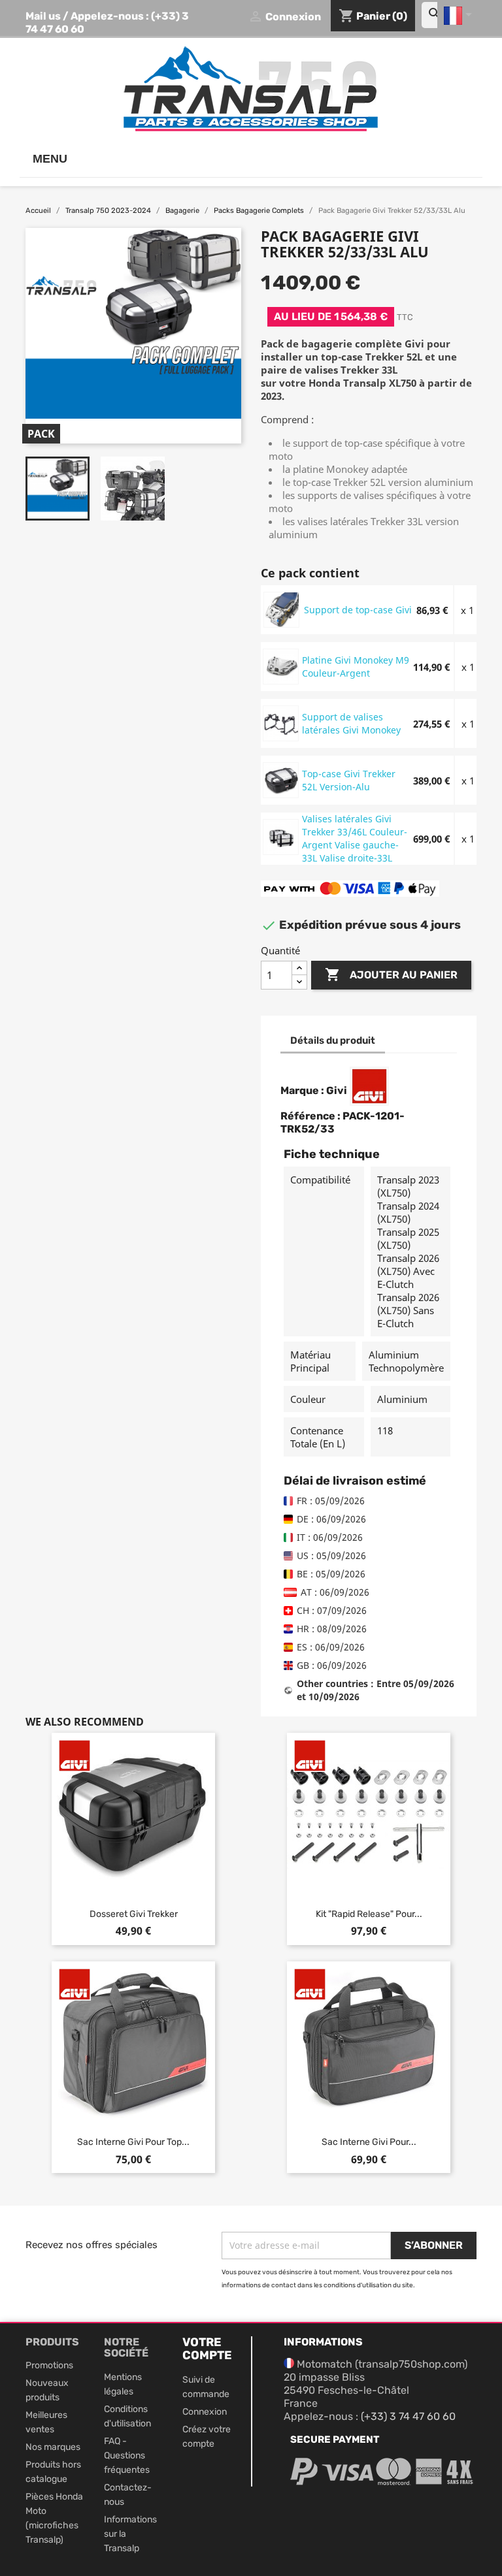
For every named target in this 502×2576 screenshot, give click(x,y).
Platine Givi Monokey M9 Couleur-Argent (356, 667)
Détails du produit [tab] (333, 1040)
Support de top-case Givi (358, 610)
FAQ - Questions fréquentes (127, 2455)
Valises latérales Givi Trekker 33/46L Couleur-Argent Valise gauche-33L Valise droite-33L (355, 838)
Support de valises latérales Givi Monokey (351, 723)
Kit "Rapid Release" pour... (369, 1914)
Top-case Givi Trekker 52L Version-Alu (349, 780)
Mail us (43, 16)
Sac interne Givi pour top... (133, 2142)
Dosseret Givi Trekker (134, 1914)
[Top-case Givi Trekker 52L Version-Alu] (281, 780)
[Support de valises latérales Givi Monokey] (281, 723)
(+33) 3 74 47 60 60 (408, 2416)
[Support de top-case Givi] (282, 609)
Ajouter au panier (391, 974)
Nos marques (53, 2447)
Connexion (205, 2412)
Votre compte (207, 2349)
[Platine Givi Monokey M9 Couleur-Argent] (281, 666)
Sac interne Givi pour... (369, 2142)
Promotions (49, 2365)
